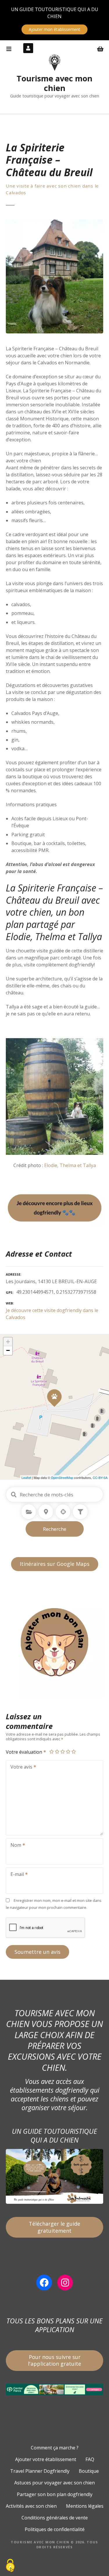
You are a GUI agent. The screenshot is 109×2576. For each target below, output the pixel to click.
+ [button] (8, 1342)
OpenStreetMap (62, 1477)
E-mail (16, 1875)
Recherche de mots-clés (14, 1495)
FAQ (90, 2459)
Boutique (89, 2471)
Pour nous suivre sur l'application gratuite (54, 2360)
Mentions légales (85, 2506)
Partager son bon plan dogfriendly (55, 2494)
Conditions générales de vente (55, 2518)
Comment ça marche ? (55, 2448)
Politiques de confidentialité (55, 2529)
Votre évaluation (25, 1752)
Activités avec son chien (31, 2506)
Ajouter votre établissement (46, 2459)
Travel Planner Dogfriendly (40, 2471)
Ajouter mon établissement (54, 29)
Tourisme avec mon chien (54, 83)
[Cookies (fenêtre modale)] (10, 2566)
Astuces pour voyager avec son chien (54, 2483)
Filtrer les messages (80, 1512)
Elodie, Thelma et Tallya (70, 1165)
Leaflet (26, 1477)
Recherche (55, 1529)
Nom (14, 1846)
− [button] (8, 1350)
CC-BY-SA (100, 1477)
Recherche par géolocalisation (63, 1512)
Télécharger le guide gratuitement (54, 2227)
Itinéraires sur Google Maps (55, 1564)
